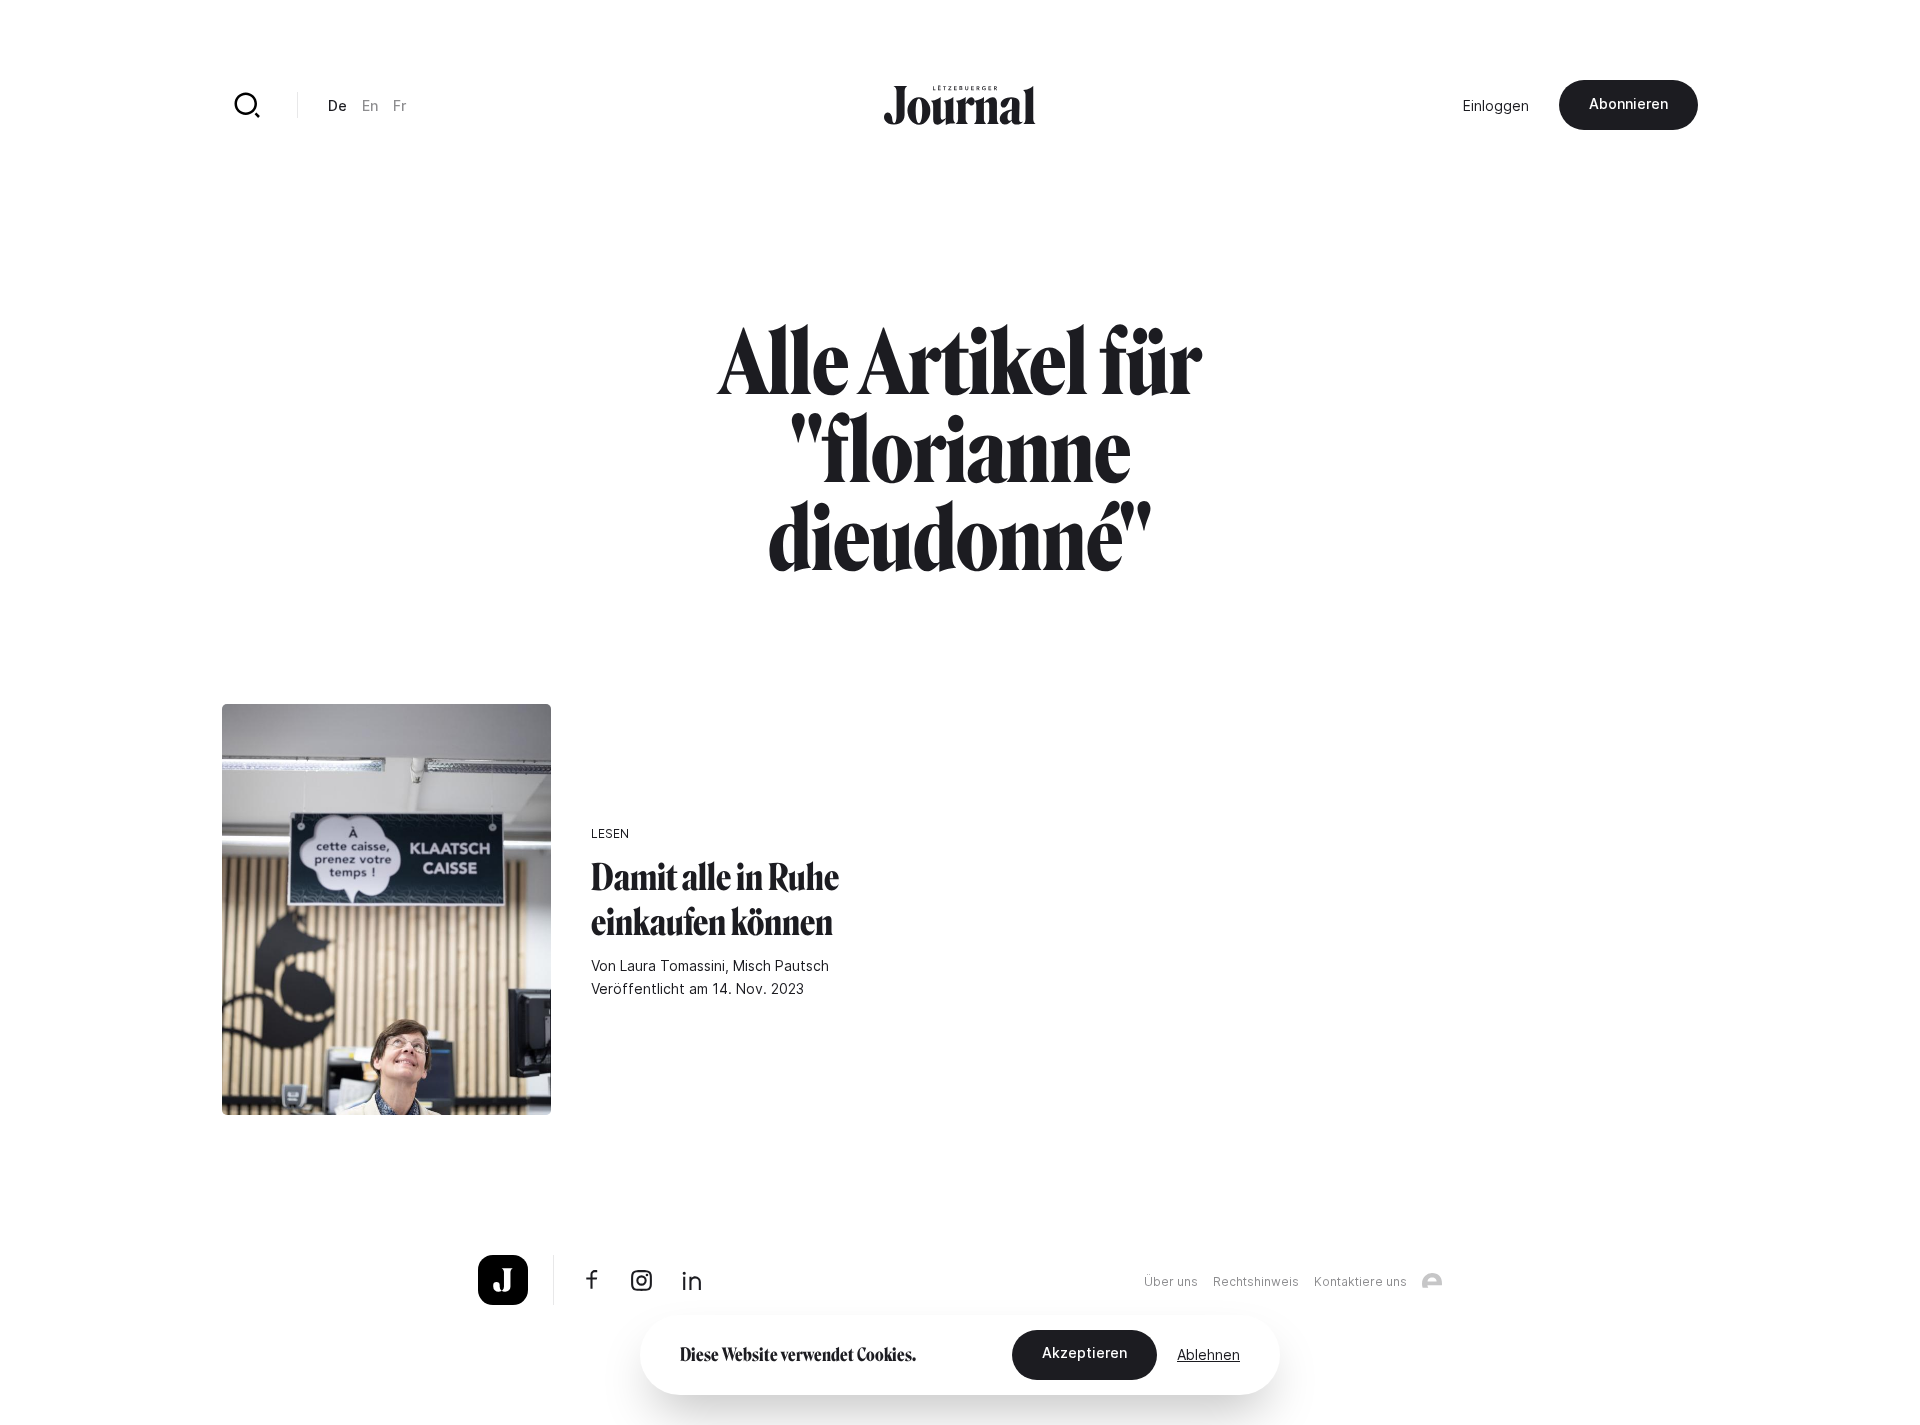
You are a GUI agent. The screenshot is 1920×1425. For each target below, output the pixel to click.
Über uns (1171, 1281)
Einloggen (1496, 105)
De (337, 105)
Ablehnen (1208, 1354)
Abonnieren (1628, 103)
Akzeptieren (1084, 1352)
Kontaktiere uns (1360, 1281)
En (370, 105)
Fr (399, 105)
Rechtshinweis (1256, 1281)
